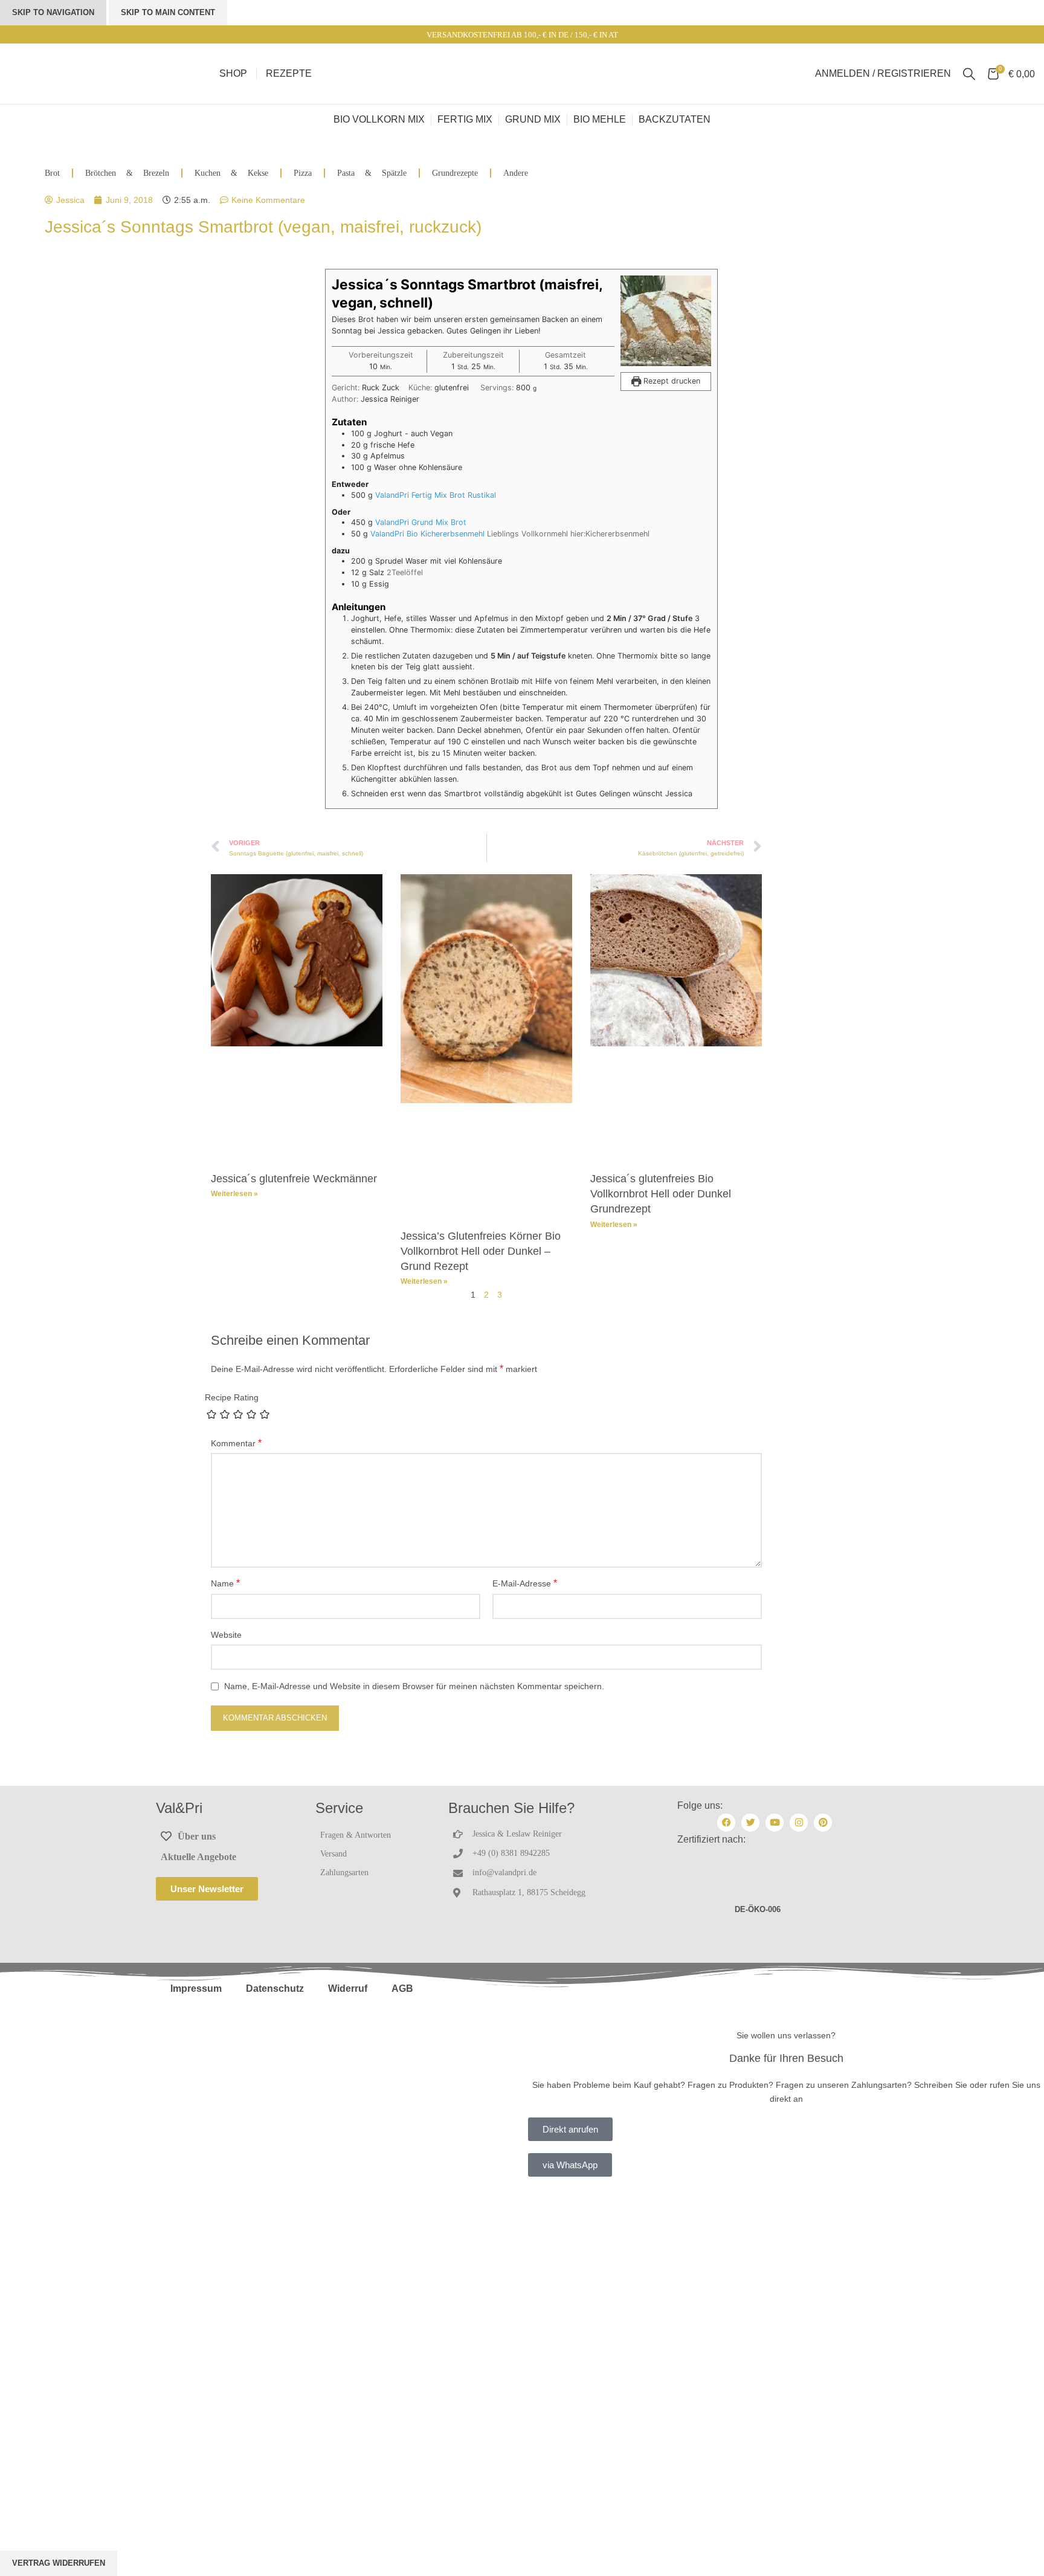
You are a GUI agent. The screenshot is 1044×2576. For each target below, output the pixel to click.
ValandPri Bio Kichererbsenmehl (427, 534)
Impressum (196, 1988)
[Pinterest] (823, 1823)
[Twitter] (750, 1823)
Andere (516, 173)
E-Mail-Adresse (525, 1583)
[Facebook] (726, 1823)
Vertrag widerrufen (59, 2563)
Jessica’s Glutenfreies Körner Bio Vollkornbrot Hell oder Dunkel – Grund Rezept (481, 1251)
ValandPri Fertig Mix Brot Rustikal (436, 495)
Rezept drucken (671, 381)
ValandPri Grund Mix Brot (421, 522)
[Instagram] (799, 1823)
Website (226, 1635)
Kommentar (236, 1443)
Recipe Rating (232, 1397)
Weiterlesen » (234, 1194)
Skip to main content (168, 12)
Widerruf (348, 1988)
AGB (402, 1988)
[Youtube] (775, 1823)
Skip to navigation (53, 12)
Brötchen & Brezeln (127, 173)
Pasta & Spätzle (372, 173)
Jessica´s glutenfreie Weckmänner (294, 1179)
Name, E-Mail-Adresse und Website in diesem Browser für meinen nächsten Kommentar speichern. (414, 1686)
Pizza (303, 173)
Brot (52, 173)
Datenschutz (275, 1988)
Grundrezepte (455, 173)
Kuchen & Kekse (231, 173)
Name (225, 1583)
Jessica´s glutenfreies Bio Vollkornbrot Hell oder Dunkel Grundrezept (661, 1194)
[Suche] (969, 74)
